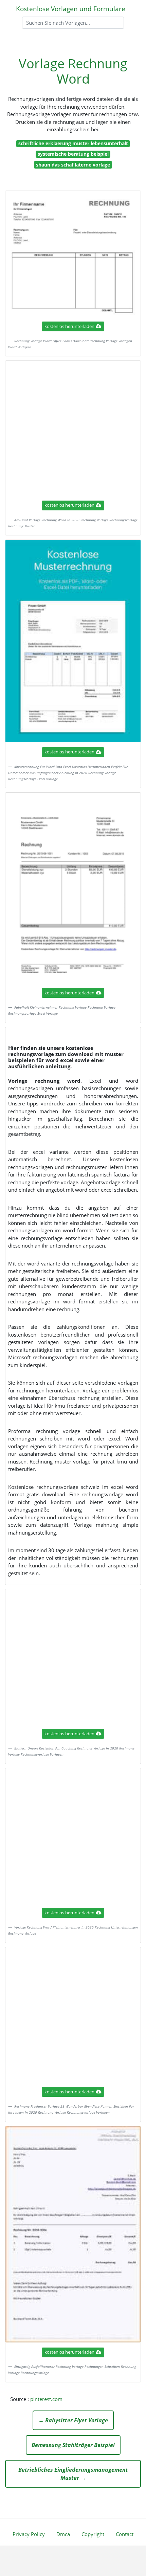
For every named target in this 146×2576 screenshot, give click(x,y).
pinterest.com (46, 2399)
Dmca (63, 2534)
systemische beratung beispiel (73, 154)
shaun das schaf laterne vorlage (73, 165)
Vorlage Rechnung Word (73, 71)
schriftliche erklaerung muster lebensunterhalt (73, 143)
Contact (125, 2534)
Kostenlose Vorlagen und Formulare (71, 9)
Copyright (93, 2534)
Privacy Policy (29, 2534)
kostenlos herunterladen (69, 326)
